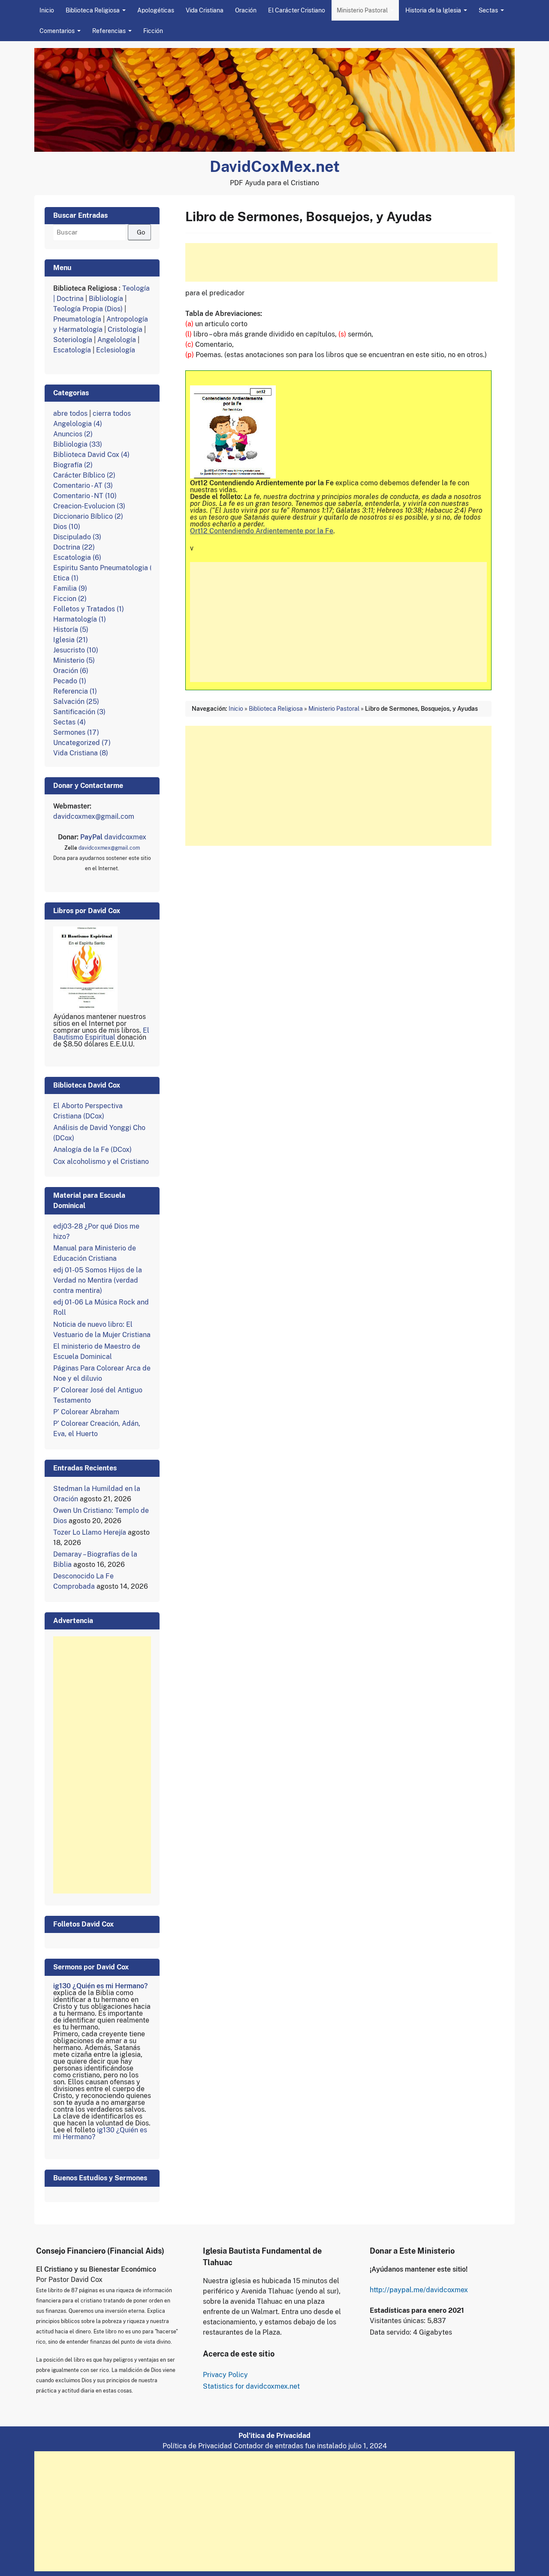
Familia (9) (70, 588)
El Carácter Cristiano (297, 10)
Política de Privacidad (197, 2446)
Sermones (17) (76, 732)
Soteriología (73, 340)
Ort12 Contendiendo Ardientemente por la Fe (262, 531)
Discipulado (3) (77, 537)
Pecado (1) (70, 681)
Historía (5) (71, 630)
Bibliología (106, 299)
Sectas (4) (69, 722)
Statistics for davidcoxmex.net (251, 2386)
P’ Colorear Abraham (86, 1412)
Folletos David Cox (83, 1924)
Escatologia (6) (77, 558)
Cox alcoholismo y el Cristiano (101, 1162)
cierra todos (112, 413)
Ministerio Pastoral (362, 10)
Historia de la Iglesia (433, 10)
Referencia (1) (75, 691)
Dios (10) (67, 527)
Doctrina (70, 299)
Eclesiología (116, 350)
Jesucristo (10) (76, 650)
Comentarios (57, 31)
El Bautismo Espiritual (101, 1034)
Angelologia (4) (78, 424)
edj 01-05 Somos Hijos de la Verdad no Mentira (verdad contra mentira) (98, 1280)
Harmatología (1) (80, 619)
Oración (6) (71, 671)
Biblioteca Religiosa (93, 10)
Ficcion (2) (70, 599)
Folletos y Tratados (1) (89, 609)
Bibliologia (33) (78, 444)
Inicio (47, 10)
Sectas (488, 10)
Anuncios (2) (73, 434)
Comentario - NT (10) (85, 496)
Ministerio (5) (74, 660)
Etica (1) (66, 578)
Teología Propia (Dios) (89, 309)
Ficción (153, 31)
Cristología (125, 329)
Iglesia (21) (71, 640)
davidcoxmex (113, 837)
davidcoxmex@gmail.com (94, 816)
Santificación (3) (79, 712)
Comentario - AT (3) (83, 485)
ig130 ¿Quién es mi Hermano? (100, 1986)
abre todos (70, 413)
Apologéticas (156, 10)
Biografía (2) (73, 465)
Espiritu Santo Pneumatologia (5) (106, 568)
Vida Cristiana (205, 10)
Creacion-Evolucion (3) (89, 506)
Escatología (72, 350)
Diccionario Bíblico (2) (88, 516)
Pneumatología (77, 319)
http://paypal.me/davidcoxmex (419, 2290)
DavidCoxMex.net (275, 166)
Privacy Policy (225, 2375)
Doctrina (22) (74, 547)
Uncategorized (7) (82, 743)
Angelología (117, 340)
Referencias (109, 31)
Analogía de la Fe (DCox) (92, 1150)
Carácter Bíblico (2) (84, 475)
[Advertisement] (341, 262)
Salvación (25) (76, 702)
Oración (246, 10)
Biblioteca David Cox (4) (91, 455)
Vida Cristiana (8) (81, 753)
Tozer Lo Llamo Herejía (90, 1532)
